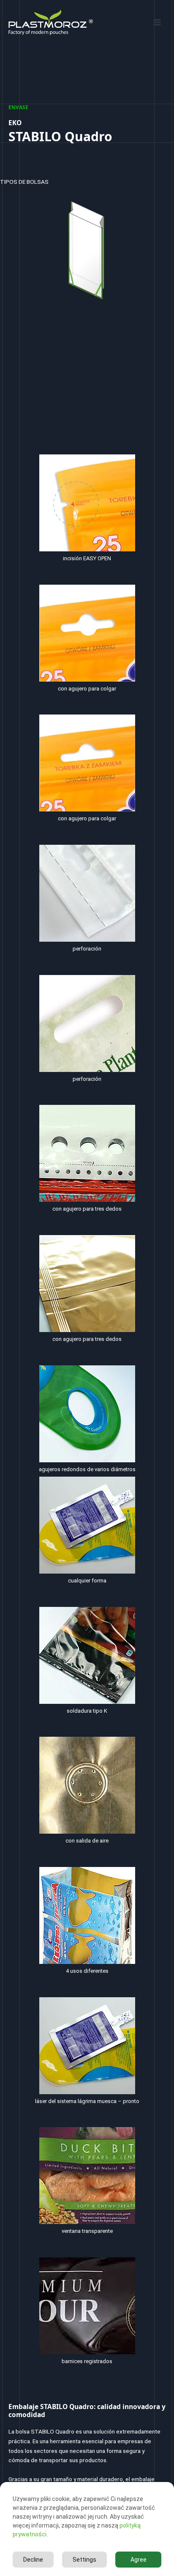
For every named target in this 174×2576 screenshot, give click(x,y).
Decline (33, 2560)
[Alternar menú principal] (157, 22)
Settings (84, 2560)
